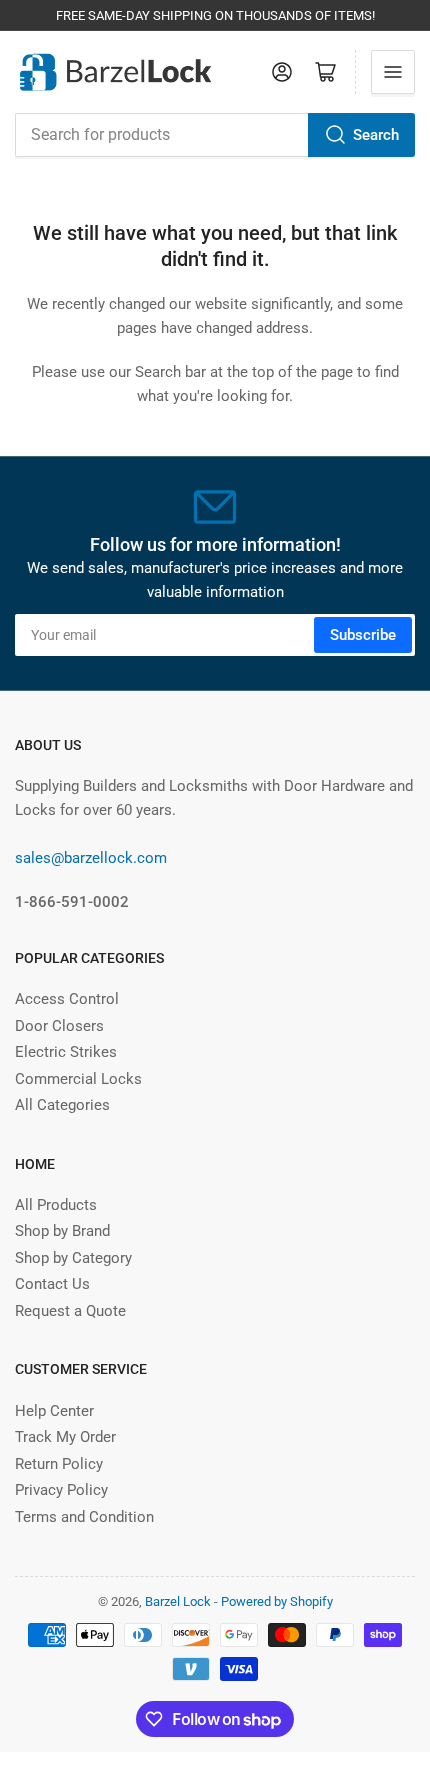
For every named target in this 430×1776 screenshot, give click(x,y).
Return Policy (59, 1464)
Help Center (54, 1411)
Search (376, 135)
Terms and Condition (84, 1517)
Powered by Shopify (277, 1601)
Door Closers (59, 1026)
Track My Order (65, 1437)
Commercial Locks (78, 1079)
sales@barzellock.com (91, 858)
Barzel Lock (178, 1601)
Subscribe (363, 635)
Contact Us (52, 1284)
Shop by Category (73, 1258)
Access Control (67, 999)
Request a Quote (70, 1311)
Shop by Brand (62, 1231)
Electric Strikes (66, 1052)
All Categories (62, 1105)
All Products (56, 1205)
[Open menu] (393, 72)
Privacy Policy (61, 1490)
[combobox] (215, 135)
